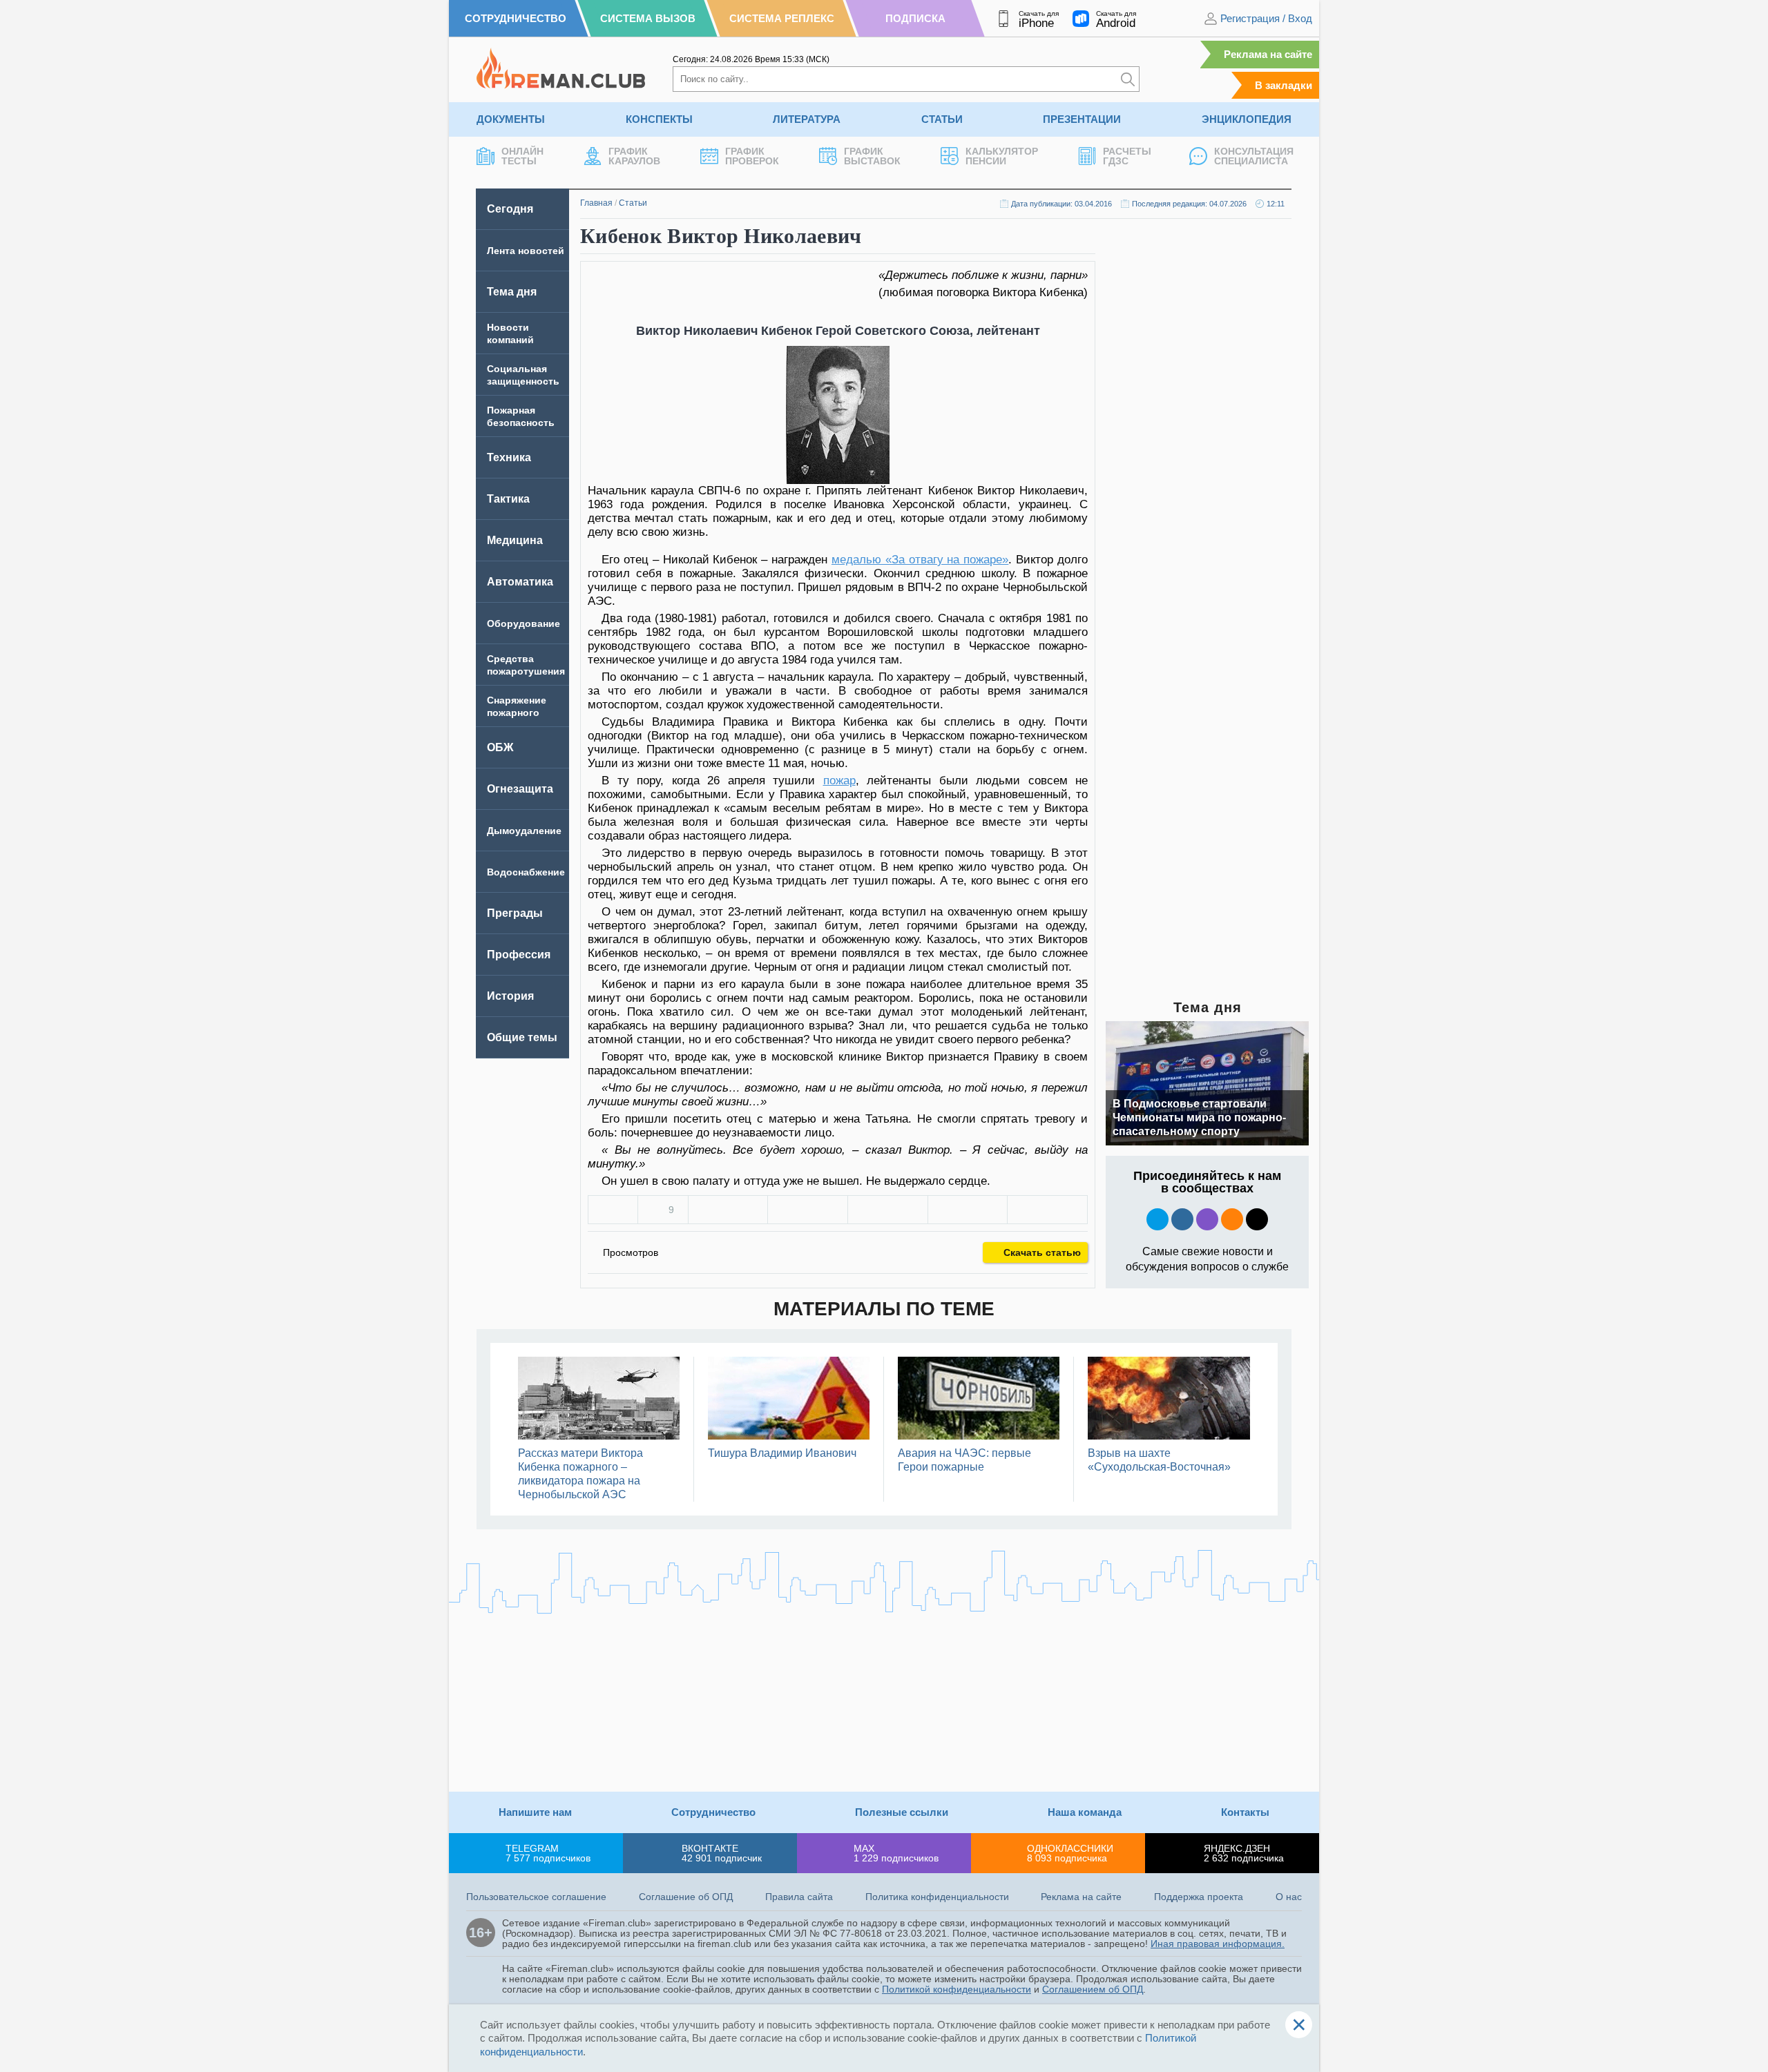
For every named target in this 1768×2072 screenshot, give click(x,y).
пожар (839, 781)
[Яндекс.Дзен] (1257, 1219)
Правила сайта (799, 1897)
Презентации (1082, 119)
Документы (511, 119)
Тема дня (512, 292)
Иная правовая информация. (1218, 1944)
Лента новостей (526, 251)
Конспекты (659, 119)
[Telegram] (968, 1210)
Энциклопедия (1247, 119)
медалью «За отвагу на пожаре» (920, 560)
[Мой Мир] (1047, 1210)
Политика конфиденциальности (937, 1897)
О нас (1289, 1897)
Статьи (942, 119)
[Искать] (1128, 79)
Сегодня (510, 209)
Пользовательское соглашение (536, 1897)
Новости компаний (510, 333)
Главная (596, 203)
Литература (807, 119)
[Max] (1207, 1219)
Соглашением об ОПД (1093, 1989)
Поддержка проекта (1199, 1897)
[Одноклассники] (808, 1210)
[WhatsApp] (888, 1210)
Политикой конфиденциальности (957, 1989)
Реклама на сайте (1268, 54)
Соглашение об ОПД (686, 1897)
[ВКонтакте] (728, 1210)
